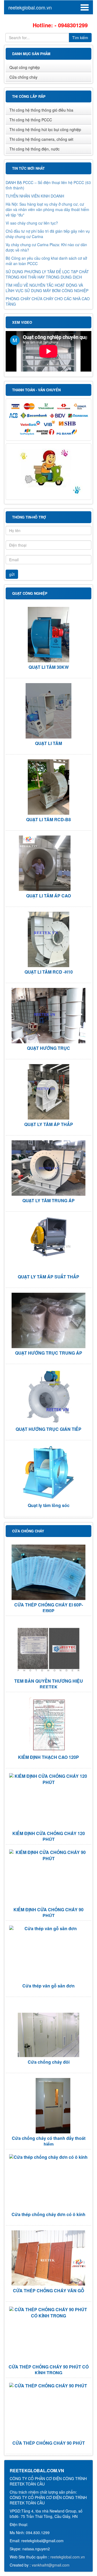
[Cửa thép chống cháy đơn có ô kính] (48, 2157)
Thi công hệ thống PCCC (31, 120)
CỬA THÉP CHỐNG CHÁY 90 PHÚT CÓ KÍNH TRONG (49, 2370)
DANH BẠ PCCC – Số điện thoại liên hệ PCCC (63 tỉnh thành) (48, 183)
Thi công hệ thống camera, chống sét (41, 139)
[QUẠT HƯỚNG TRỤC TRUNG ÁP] (48, 1320)
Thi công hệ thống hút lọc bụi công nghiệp (45, 129)
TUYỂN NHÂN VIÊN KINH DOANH (35, 194)
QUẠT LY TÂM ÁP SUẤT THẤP (48, 1277)
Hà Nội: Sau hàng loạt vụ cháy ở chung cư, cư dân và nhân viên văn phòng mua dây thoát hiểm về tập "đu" (47, 208)
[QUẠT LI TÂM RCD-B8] (48, 787)
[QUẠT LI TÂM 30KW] (48, 635)
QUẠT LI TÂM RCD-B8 (48, 819)
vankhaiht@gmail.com (51, 2565)
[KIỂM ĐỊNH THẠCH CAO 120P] (48, 1725)
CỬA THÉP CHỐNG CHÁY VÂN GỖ (48, 2291)
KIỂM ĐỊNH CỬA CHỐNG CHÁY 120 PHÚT (49, 1836)
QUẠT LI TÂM (48, 743)
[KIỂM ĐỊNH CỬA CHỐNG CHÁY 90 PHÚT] (48, 1856)
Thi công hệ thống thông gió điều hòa (41, 110)
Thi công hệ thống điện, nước (34, 149)
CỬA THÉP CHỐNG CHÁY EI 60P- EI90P (49, 1608)
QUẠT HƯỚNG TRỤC (48, 1048)
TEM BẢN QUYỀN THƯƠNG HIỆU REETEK (49, 1684)
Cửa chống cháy (23, 77)
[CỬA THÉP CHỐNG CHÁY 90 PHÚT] (48, 2386)
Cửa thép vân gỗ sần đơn (48, 1986)
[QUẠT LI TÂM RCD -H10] (48, 939)
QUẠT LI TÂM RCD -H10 (49, 972)
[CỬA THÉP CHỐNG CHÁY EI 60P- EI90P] (48, 1572)
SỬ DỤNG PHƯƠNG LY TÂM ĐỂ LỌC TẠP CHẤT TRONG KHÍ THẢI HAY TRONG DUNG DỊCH (47, 273)
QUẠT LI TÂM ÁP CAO (48, 896)
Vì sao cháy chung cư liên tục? (32, 221)
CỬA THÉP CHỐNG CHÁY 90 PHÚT (49, 2443)
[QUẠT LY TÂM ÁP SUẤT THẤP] (48, 1237)
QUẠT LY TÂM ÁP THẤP (49, 1124)
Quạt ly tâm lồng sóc (49, 1505)
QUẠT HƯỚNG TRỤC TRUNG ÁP (49, 1353)
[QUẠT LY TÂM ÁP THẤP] (48, 1092)
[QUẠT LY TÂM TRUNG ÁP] (48, 1168)
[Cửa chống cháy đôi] (48, 2029)
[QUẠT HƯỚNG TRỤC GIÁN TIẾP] (48, 1397)
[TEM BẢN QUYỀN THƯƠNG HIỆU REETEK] (48, 1648)
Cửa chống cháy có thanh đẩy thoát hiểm (49, 2141)
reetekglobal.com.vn (30, 7)
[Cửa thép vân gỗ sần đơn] (48, 1929)
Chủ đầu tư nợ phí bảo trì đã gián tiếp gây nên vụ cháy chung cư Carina (48, 232)
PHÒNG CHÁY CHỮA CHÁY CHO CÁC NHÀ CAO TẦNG (48, 300)
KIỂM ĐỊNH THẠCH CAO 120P (48, 1757)
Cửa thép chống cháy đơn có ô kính (48, 2214)
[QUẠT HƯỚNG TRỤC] (48, 1016)
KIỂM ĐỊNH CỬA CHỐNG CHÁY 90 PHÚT (48, 1912)
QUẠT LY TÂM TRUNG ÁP (48, 1200)
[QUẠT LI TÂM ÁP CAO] (48, 863)
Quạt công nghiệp (25, 67)
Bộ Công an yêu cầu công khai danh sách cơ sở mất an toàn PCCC (46, 259)
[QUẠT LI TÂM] (48, 711)
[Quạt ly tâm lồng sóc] (48, 1473)
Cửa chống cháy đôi (49, 2062)
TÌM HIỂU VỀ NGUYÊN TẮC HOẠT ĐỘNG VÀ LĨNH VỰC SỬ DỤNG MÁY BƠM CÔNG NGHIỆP (47, 286)
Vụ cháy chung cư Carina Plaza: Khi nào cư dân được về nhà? (46, 246)
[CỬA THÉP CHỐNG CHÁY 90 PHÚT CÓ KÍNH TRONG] (48, 2313)
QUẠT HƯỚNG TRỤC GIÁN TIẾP (48, 1429)
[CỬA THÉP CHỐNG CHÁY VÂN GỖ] (48, 2258)
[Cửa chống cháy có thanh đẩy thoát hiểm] (48, 2106)
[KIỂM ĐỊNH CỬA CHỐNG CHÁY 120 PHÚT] (48, 1779)
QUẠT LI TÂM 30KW (49, 667)
